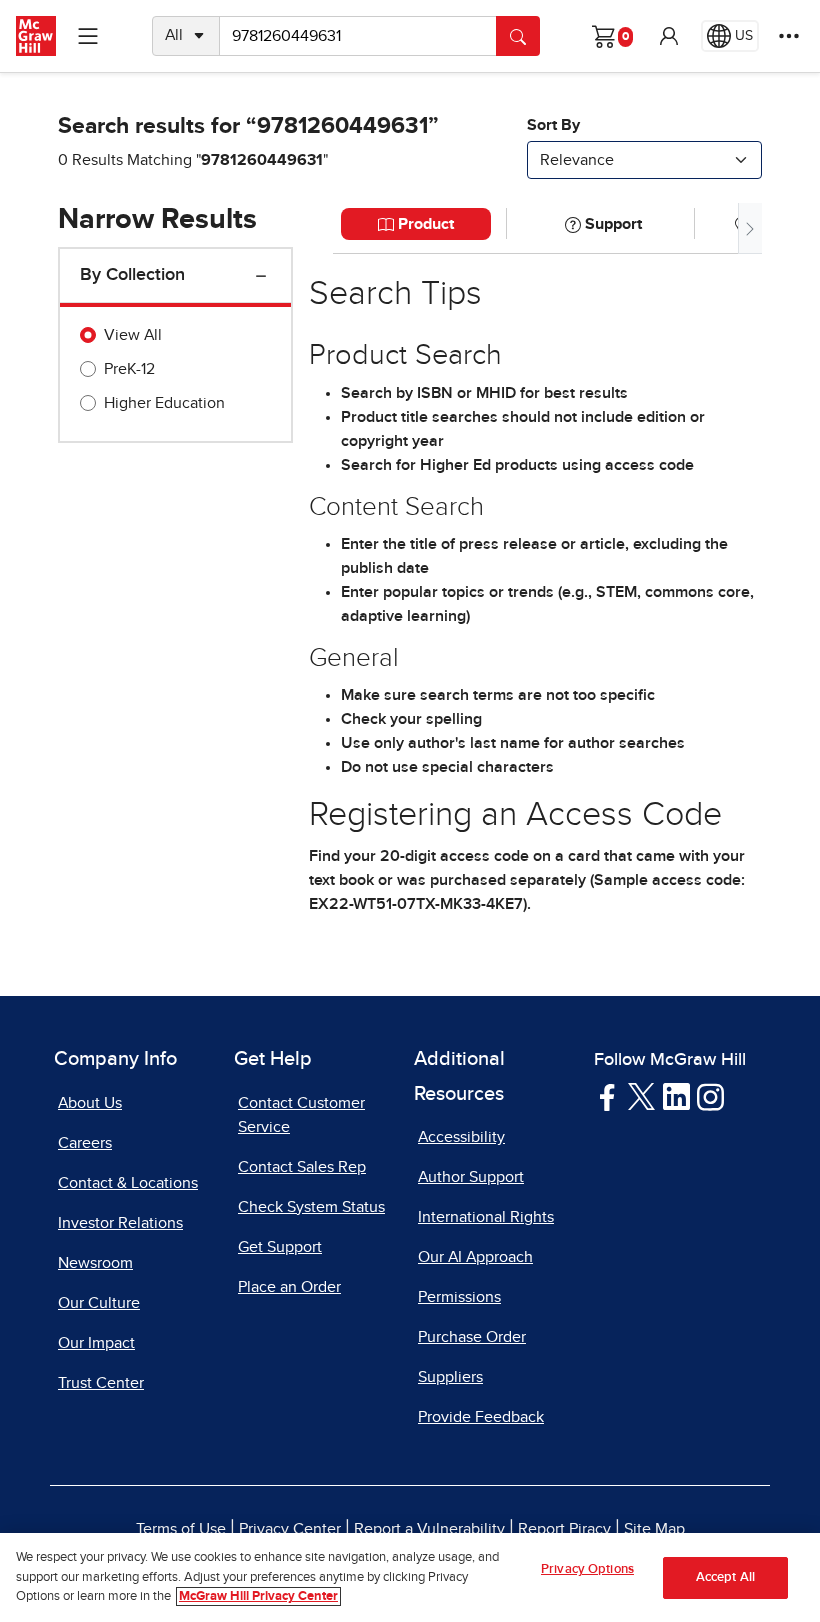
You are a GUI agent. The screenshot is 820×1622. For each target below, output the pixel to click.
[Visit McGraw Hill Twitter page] (641, 1095)
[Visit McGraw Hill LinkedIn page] (676, 1095)
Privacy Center (290, 1529)
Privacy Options (587, 1569)
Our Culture (99, 1303)
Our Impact (96, 1343)
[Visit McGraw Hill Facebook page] (607, 1095)
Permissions (459, 1297)
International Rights (486, 1217)
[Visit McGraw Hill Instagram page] (710, 1095)
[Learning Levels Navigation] (88, 36)
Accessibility (461, 1137)
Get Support (280, 1247)
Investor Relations (120, 1223)
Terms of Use (181, 1529)
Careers (85, 1143)
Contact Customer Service (301, 1115)
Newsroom (95, 1263)
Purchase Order (472, 1337)
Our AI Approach (475, 1257)
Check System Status (311, 1207)
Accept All (725, 1577)
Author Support (471, 1177)
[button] (669, 36)
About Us (90, 1103)
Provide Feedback (481, 1417)
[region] (410, 1577)
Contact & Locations (128, 1183)
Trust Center (101, 1383)
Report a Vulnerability (429, 1529)
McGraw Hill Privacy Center (258, 1596)
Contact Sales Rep (302, 1167)
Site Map (654, 1529)
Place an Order (289, 1287)
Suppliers (450, 1377)
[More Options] (789, 36)
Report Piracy (564, 1529)
